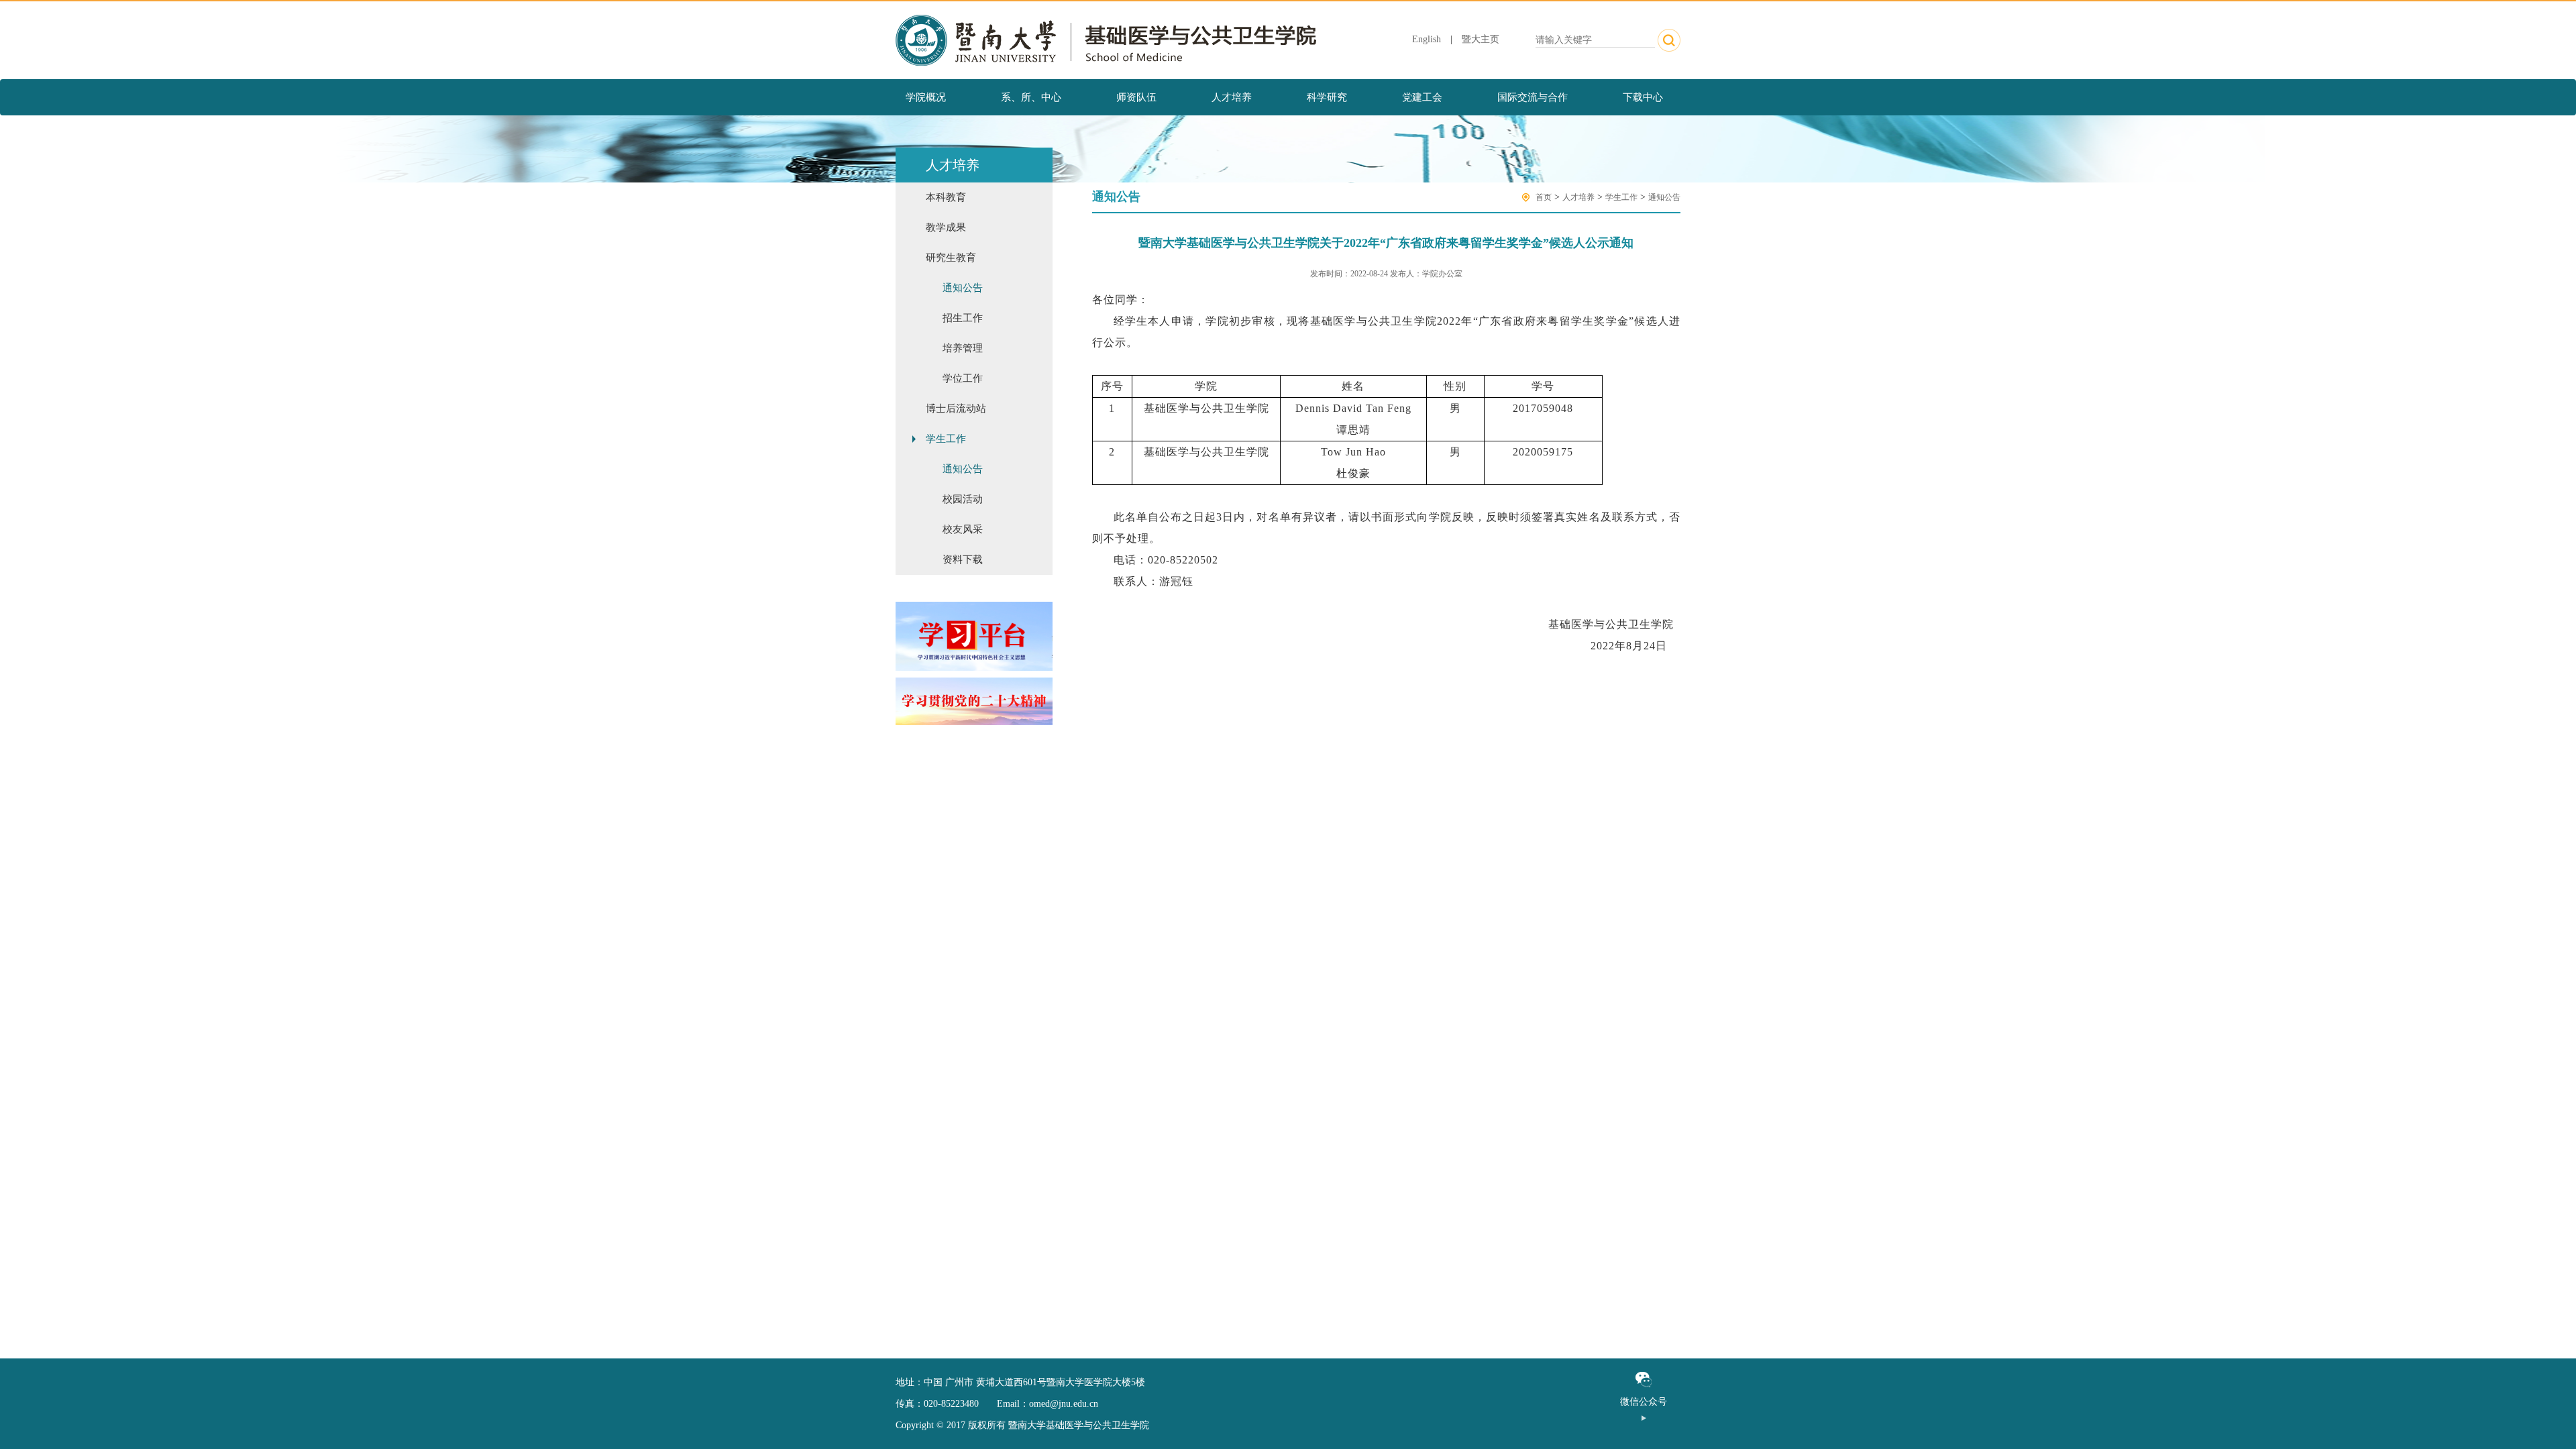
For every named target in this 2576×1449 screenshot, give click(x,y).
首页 (1544, 197)
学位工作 (963, 378)
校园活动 (963, 499)
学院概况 (926, 97)
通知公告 (963, 288)
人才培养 (1232, 97)
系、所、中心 (1031, 97)
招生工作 (963, 318)
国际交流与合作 (1533, 97)
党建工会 (1422, 97)
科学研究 (1327, 97)
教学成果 (946, 227)
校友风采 (963, 529)
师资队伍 (1136, 97)
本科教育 (946, 197)
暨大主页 (1481, 39)
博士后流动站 (956, 409)
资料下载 (963, 559)
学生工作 (946, 439)
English (1427, 39)
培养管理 (963, 348)
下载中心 (1643, 97)
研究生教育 (951, 258)
